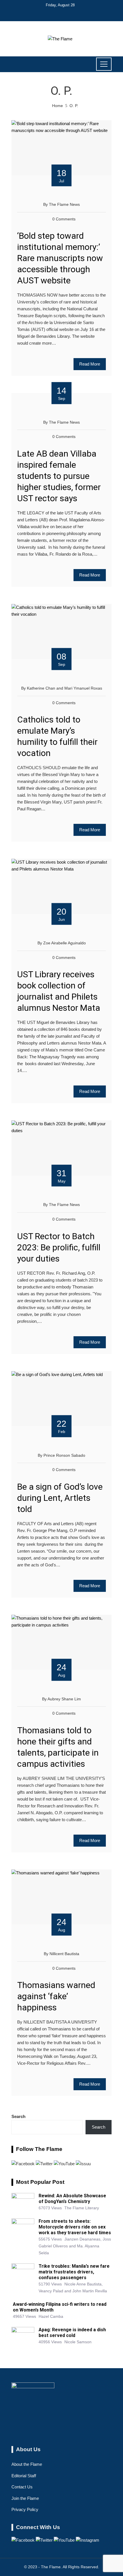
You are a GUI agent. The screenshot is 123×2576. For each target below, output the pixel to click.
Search (18, 2116)
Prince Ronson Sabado (64, 1455)
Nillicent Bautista (64, 1954)
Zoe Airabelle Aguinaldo (65, 943)
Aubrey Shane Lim (64, 1699)
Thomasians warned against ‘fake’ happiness (56, 1996)
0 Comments (64, 219)
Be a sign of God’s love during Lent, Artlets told (60, 1498)
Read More (90, 364)
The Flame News (64, 205)
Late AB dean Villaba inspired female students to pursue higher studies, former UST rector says (59, 476)
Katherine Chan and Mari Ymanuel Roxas (65, 688)
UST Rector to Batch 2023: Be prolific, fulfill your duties (59, 1247)
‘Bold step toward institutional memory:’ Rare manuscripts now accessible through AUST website (60, 258)
